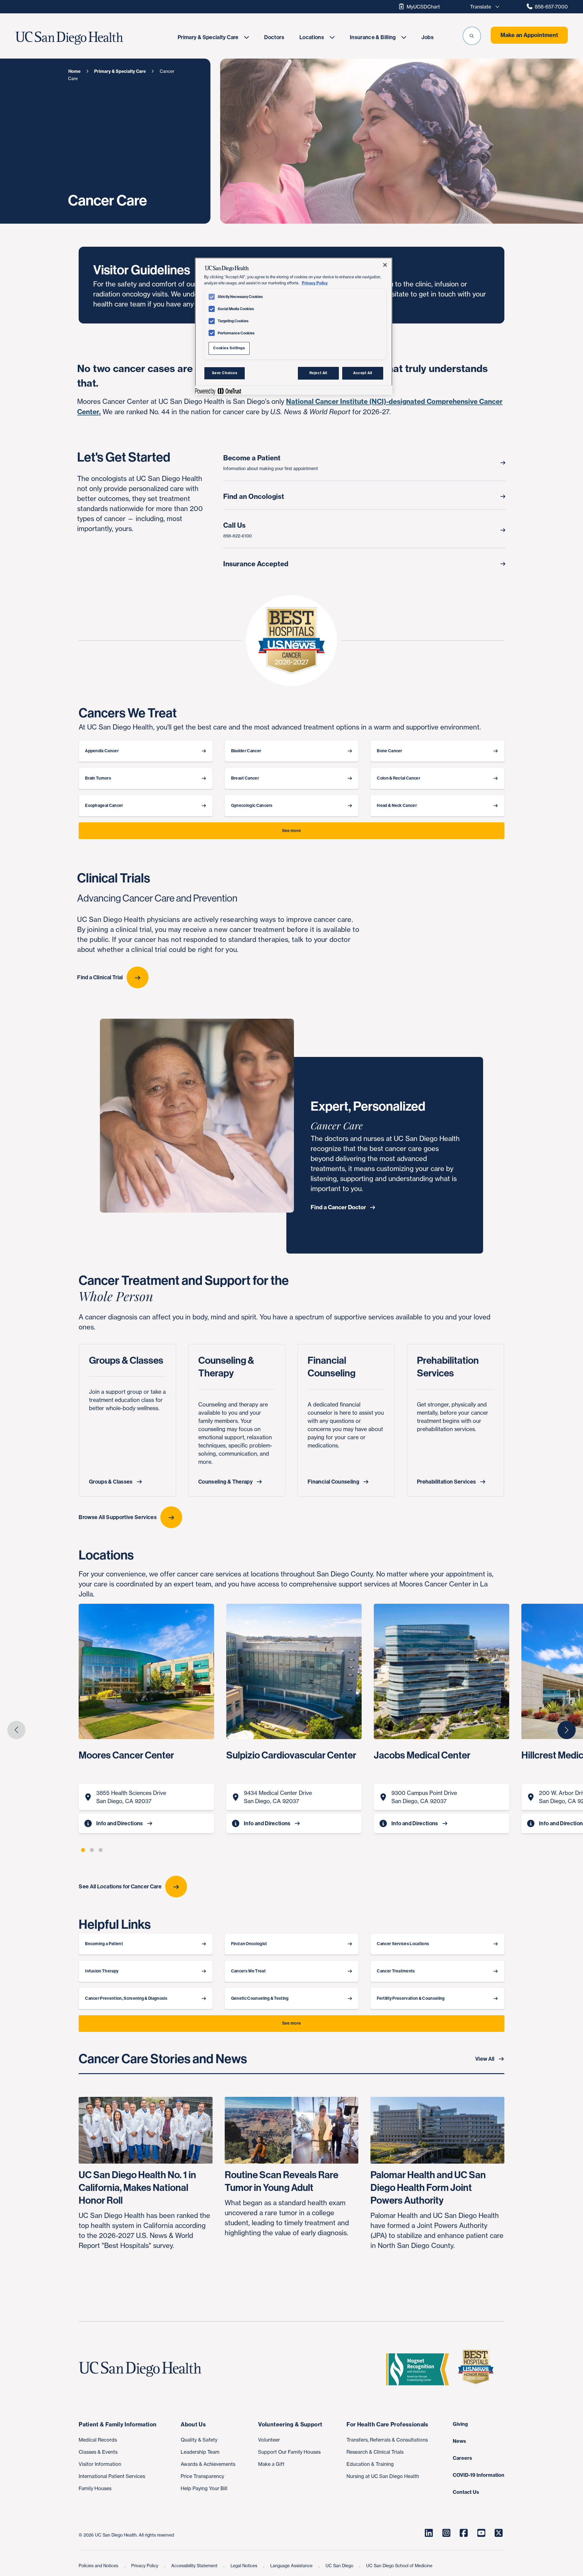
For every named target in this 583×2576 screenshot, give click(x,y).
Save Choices (225, 373)
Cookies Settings (229, 348)
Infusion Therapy (102, 1971)
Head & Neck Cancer (397, 806)
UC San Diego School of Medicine (399, 2566)
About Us (193, 2424)
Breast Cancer (245, 778)
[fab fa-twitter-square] (499, 2533)
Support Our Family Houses (289, 2452)
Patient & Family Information (118, 2424)
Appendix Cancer (102, 751)
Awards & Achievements (208, 2464)
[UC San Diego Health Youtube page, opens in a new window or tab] (481, 2533)
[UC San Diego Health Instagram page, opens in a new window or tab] (446, 2533)
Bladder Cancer (246, 751)
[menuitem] (213, 37)
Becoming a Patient (104, 1944)
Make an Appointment (529, 35)
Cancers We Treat (248, 1971)
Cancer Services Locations (403, 1944)
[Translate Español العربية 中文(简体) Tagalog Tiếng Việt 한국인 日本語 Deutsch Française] (483, 7)
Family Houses (95, 2488)
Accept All (363, 373)
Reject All (318, 373)
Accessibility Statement (195, 2566)
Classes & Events (98, 2452)
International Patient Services (112, 2476)
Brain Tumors (98, 778)
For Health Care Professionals (387, 2424)
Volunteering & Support (290, 2424)
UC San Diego (340, 2566)
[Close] (385, 265)
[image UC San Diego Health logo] (87, 38)
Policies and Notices (99, 2566)
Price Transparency (202, 2476)
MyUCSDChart (423, 7)
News (459, 2441)
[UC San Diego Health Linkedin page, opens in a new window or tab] (429, 2533)
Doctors (274, 37)
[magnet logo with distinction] (420, 2369)
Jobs (427, 37)
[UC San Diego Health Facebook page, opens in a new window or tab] (464, 2533)
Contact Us (466, 2492)
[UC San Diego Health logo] (142, 2369)
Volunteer (269, 2440)
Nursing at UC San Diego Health (383, 2476)
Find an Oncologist (249, 1944)
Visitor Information (100, 2464)
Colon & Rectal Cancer (399, 778)
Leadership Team (200, 2452)
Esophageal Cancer (104, 806)
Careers (462, 2458)
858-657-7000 (551, 7)
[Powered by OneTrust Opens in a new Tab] (218, 391)
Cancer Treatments (396, 1971)
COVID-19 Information (479, 2475)
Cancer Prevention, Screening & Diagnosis (126, 1998)
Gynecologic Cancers (252, 806)
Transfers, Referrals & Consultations (387, 2440)
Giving (460, 2424)
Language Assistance (292, 2566)
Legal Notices (244, 2566)
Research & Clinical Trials (375, 2452)
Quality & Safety (199, 2440)
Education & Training (370, 2464)
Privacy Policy (145, 2566)
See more (292, 831)
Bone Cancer (390, 751)
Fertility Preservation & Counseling (411, 1998)
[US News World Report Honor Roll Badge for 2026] (478, 2369)
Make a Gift (271, 2464)
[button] (472, 36)
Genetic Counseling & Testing (260, 1998)
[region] (294, 326)
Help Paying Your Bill (204, 2488)
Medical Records (98, 2440)
